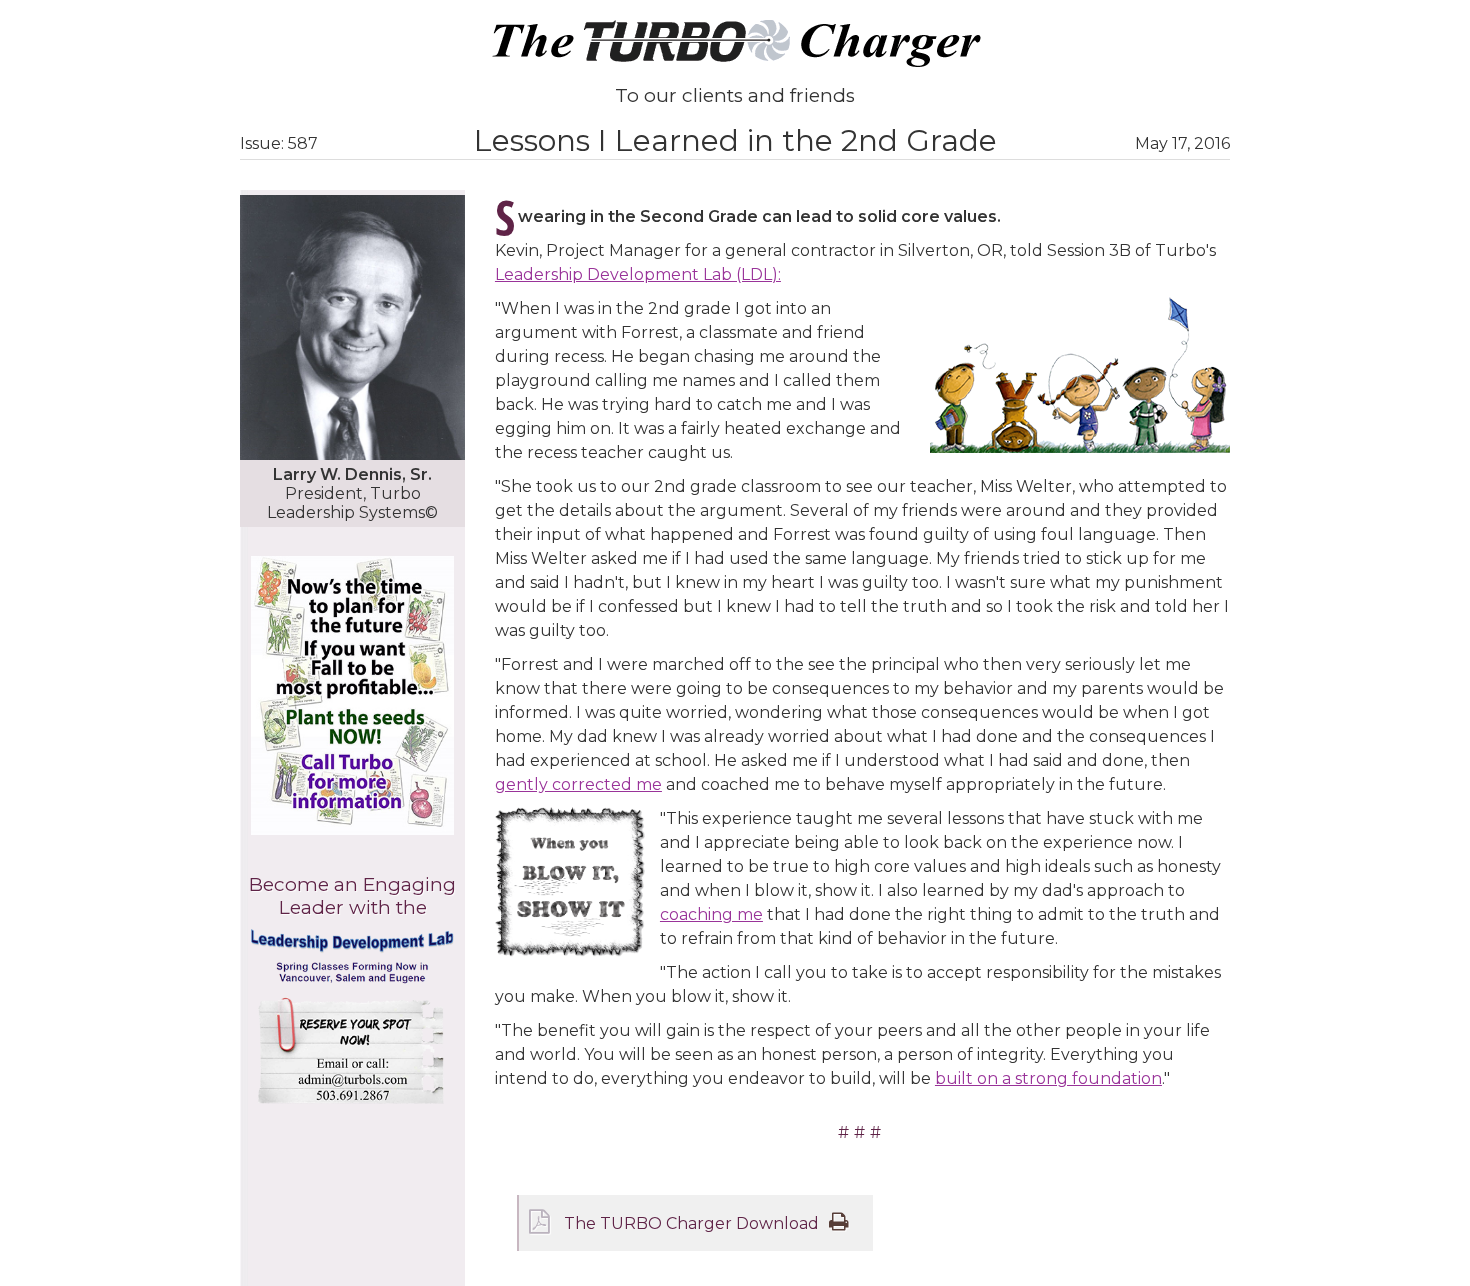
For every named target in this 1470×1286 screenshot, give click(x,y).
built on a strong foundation (1048, 1078)
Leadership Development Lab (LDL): (638, 274)
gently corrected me (578, 784)
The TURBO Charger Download (691, 1223)
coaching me (711, 914)
